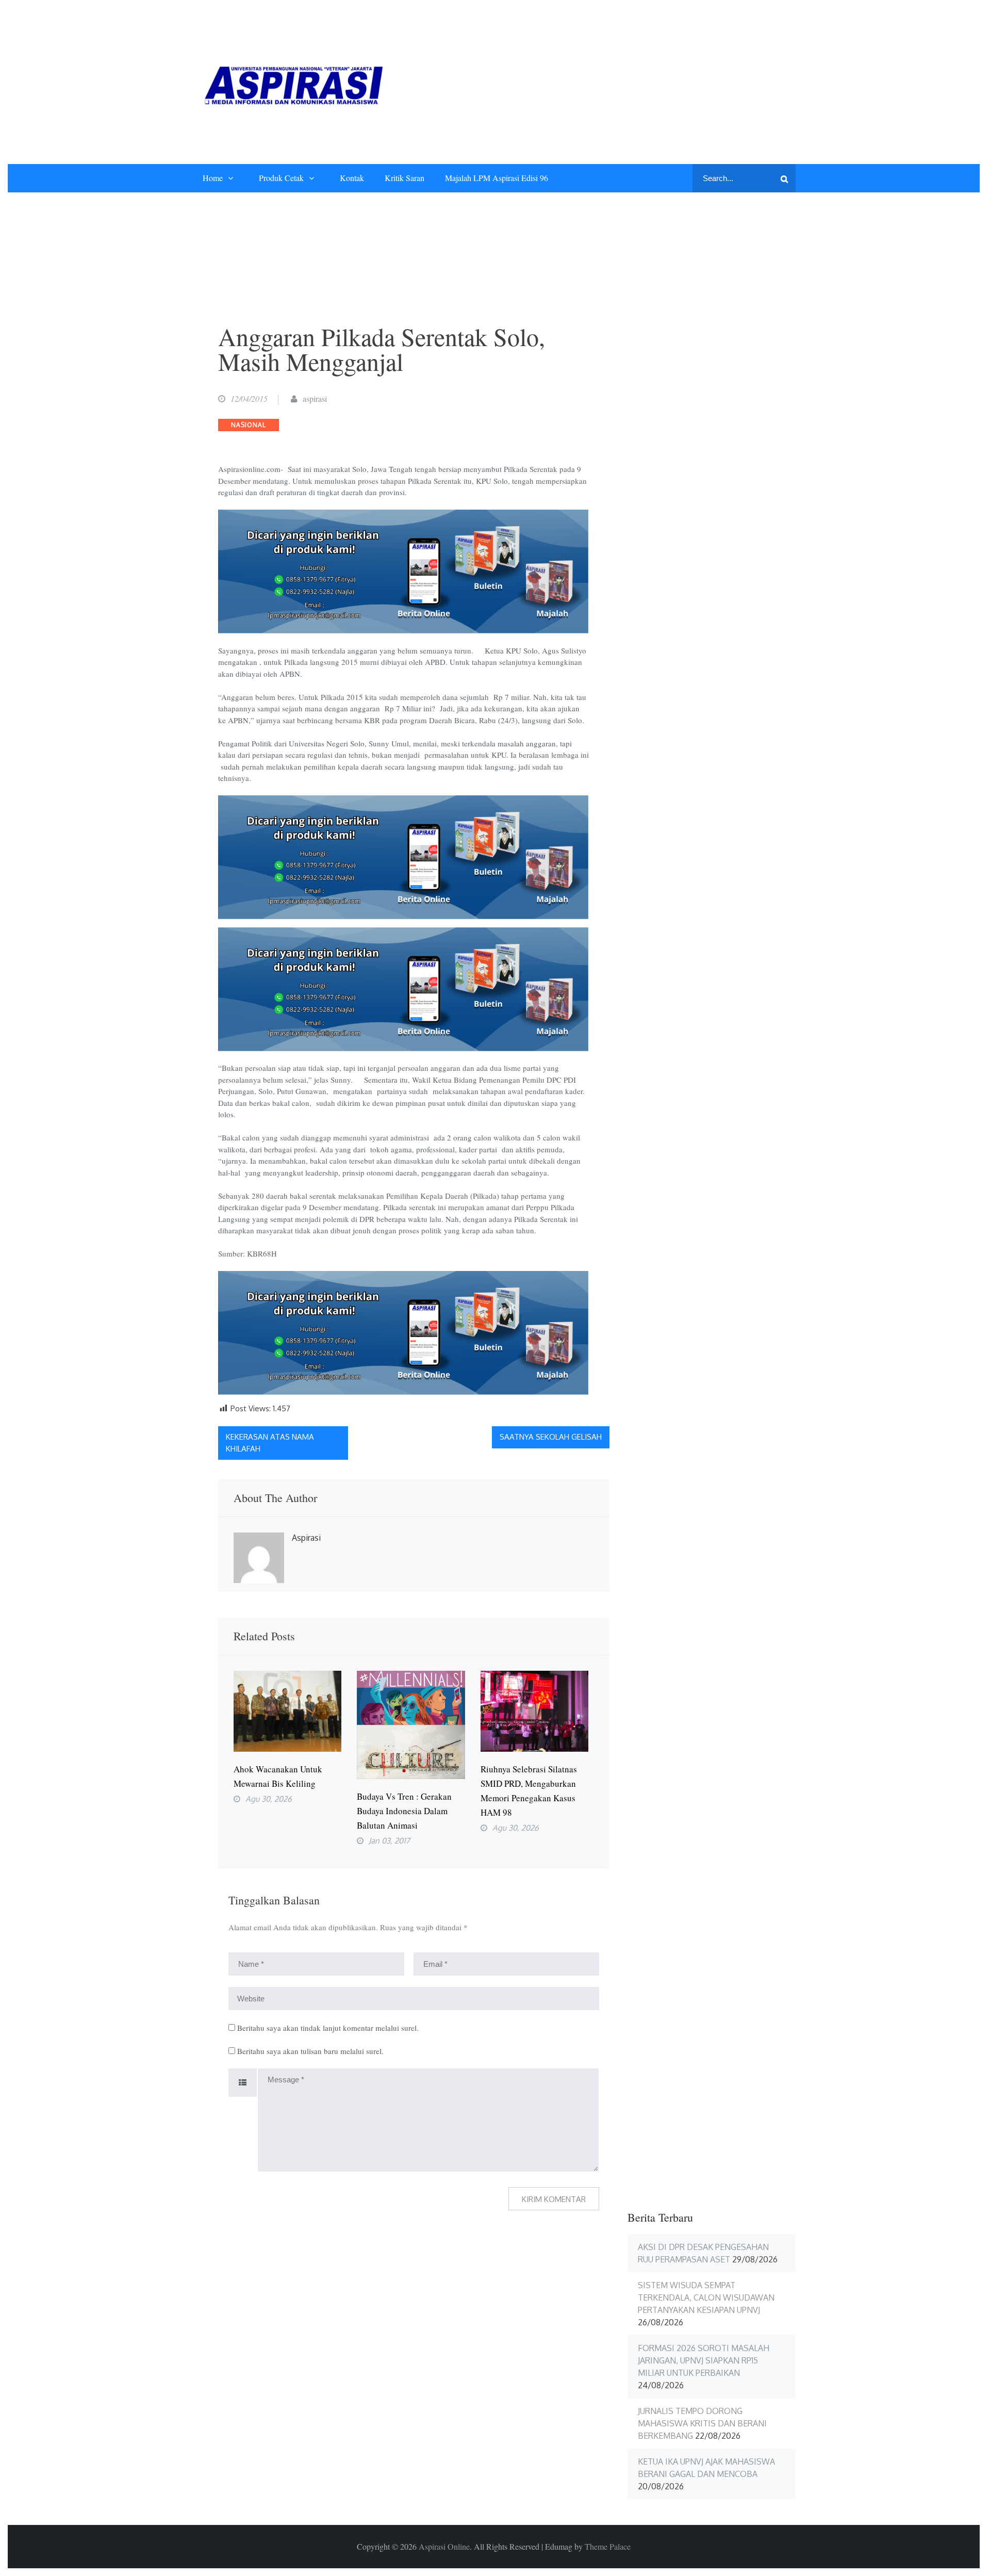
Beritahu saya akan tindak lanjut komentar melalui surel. (328, 2028)
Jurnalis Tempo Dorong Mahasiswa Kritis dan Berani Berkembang (702, 2423)
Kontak (352, 178)
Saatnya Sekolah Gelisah (551, 1437)
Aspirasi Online (444, 2546)
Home (213, 178)
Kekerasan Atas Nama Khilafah (270, 1443)
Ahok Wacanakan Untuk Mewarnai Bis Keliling (278, 1776)
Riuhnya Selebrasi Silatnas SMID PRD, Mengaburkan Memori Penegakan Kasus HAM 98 (529, 1791)
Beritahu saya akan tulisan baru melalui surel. (310, 2051)
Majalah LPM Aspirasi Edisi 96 (497, 178)
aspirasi (315, 398)
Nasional (249, 425)
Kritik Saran (405, 178)
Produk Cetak (281, 178)
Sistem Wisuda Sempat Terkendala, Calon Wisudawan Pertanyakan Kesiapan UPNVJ (706, 2297)
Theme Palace (608, 2546)
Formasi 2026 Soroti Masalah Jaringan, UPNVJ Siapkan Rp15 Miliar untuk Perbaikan (704, 2360)
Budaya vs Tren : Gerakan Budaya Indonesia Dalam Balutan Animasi (404, 1811)
